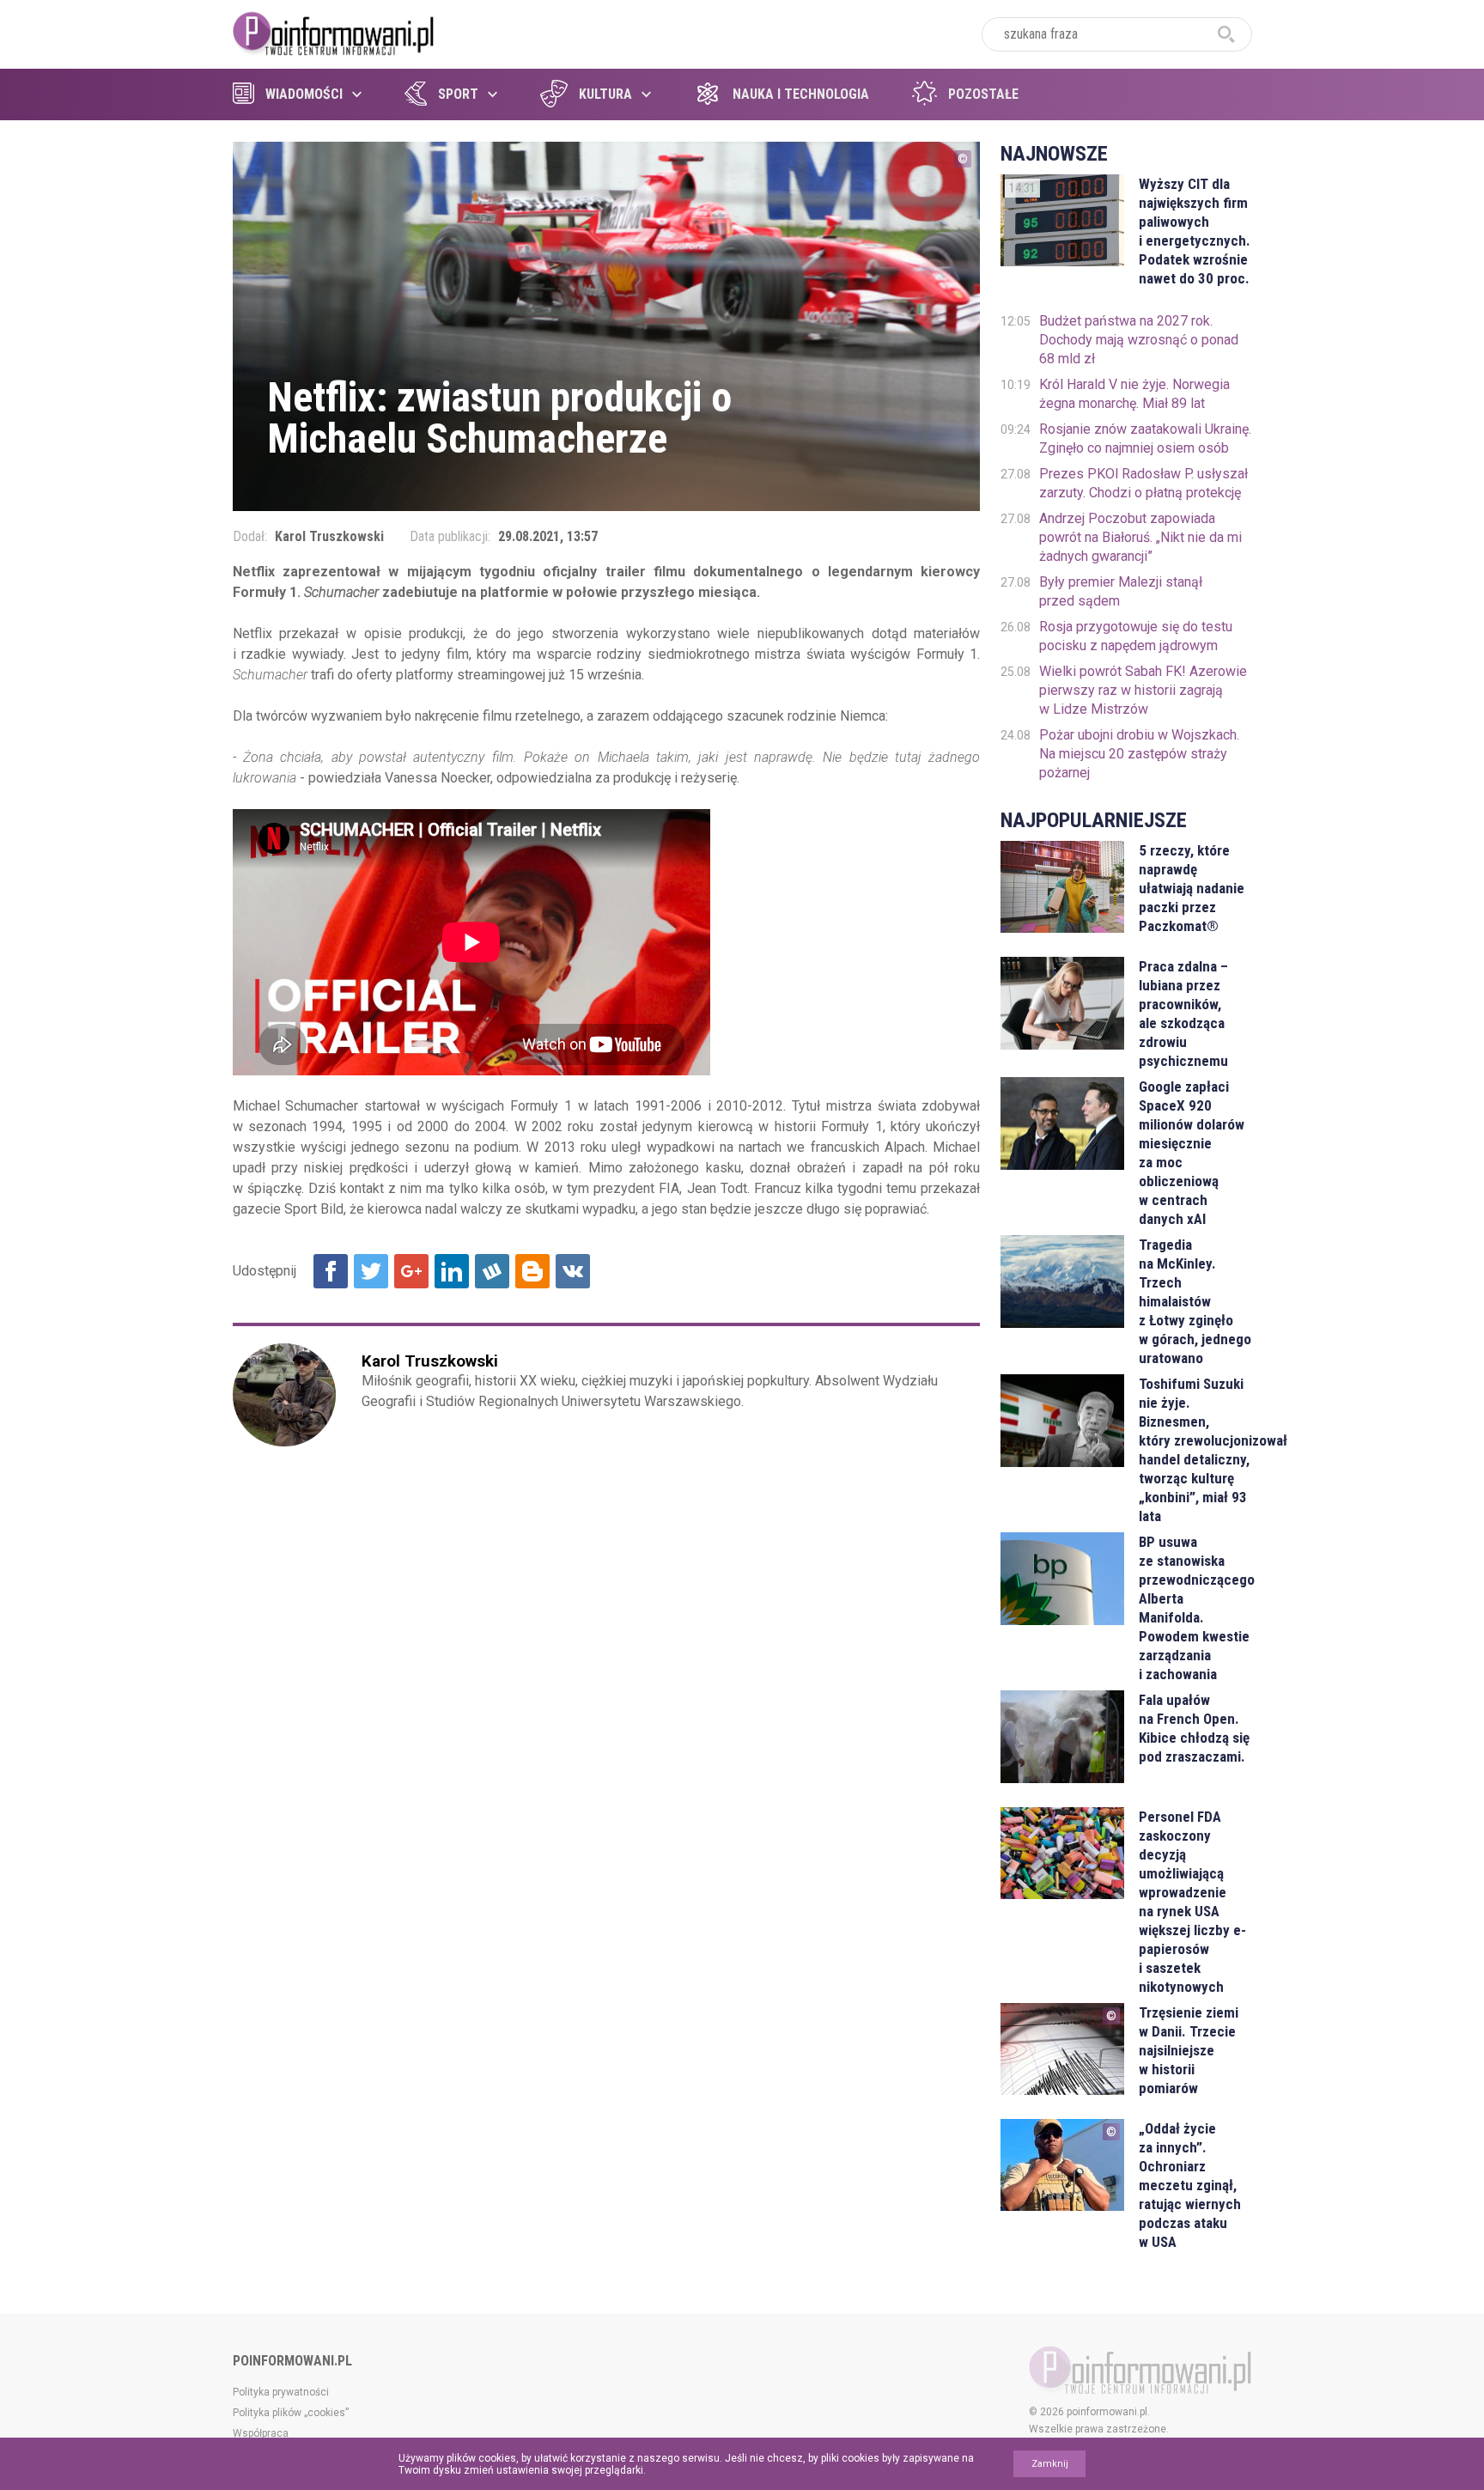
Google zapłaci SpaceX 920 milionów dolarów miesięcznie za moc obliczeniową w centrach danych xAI (1192, 1153)
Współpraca (261, 2433)
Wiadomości (304, 94)
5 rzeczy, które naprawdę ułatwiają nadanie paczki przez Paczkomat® (1192, 888)
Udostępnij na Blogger (532, 1271)
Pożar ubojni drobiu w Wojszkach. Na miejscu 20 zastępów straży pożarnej (1139, 754)
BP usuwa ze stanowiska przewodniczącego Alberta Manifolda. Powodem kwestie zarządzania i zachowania (1195, 1608)
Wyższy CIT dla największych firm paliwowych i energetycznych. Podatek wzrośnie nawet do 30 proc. (1195, 231)
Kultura (605, 94)
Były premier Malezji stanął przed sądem (1121, 591)
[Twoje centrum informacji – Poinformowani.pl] (334, 32)
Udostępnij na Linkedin (452, 1271)
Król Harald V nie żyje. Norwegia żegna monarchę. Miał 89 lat (1134, 394)
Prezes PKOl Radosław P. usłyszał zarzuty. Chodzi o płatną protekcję (1143, 483)
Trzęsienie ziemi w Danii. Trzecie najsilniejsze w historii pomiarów (1189, 2050)
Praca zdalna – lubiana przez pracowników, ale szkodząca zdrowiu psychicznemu (1183, 1014)
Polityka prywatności (281, 2392)
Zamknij (1050, 2464)
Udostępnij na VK (573, 1271)
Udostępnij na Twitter (371, 1271)
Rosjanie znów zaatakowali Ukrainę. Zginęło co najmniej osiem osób (1145, 438)
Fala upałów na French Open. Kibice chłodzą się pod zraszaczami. (1194, 1728)
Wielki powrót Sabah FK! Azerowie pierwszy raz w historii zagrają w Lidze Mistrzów (1143, 690)
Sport (458, 94)
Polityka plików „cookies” (291, 2413)
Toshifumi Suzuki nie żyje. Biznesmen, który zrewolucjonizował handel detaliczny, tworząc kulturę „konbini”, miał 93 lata (1195, 1450)
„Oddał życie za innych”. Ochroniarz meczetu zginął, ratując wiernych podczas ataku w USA (1190, 2185)
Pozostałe (983, 94)
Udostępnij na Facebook (331, 1271)
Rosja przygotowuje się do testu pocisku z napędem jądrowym (1136, 636)
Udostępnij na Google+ (411, 1271)
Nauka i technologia (801, 94)
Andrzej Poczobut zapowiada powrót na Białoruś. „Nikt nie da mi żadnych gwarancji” (1140, 537)
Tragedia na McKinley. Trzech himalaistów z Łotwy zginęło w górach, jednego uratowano (1195, 1301)
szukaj (1226, 34)
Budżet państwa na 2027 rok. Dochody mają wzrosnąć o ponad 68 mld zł (1139, 340)
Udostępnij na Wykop (492, 1271)
